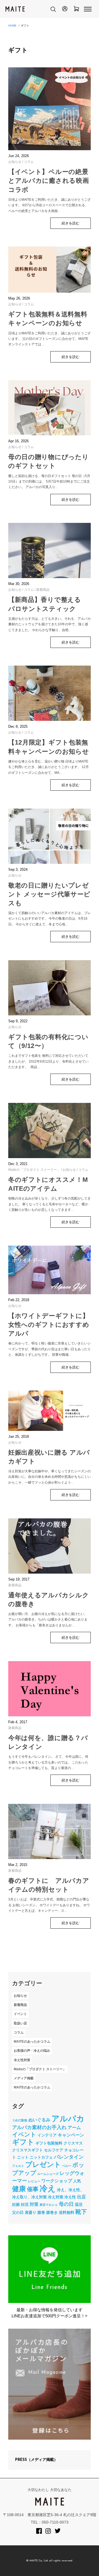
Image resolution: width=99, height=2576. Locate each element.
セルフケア (54, 2150)
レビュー (34, 2181)
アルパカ (68, 2119)
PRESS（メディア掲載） (36, 2460)
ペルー (67, 2166)
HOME (12, 26)
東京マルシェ (49, 2205)
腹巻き (52, 2212)
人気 (77, 2181)
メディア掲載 (24, 2078)
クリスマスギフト (28, 2150)
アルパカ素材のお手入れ (39, 2127)
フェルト (18, 2166)
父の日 (18, 2212)
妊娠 (16, 2204)
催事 (33, 2189)
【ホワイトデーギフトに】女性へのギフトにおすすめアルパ (49, 1325)
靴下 (81, 2212)
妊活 (25, 2204)
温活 (79, 2204)
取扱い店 (20, 2023)
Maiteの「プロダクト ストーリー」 (34, 1170)
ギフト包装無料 (49, 2143)
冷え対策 (56, 2197)
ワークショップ (57, 2181)
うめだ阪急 (20, 2120)
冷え (48, 2188)
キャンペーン (71, 2135)
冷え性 (70, 2197)
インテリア (47, 2135)
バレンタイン (69, 2157)
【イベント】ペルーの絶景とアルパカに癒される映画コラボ (49, 181)
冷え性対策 (22, 2060)
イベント (20, 2014)
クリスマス (73, 2143)
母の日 (66, 2204)
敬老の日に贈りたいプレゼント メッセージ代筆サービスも (49, 894)
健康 (19, 2189)
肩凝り (31, 2212)
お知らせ (15, 162)
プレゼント (43, 2165)
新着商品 (43, 590)
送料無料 (67, 2212)
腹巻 (41, 2212)
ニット (23, 2157)
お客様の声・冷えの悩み (32, 2051)
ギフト (23, 2142)
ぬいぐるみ (39, 2120)
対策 (34, 2204)
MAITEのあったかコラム (32, 2042)
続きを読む (71, 223)
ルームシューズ (48, 2174)
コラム (29, 162)
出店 (81, 2197)
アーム (74, 2127)
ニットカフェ (41, 2157)
